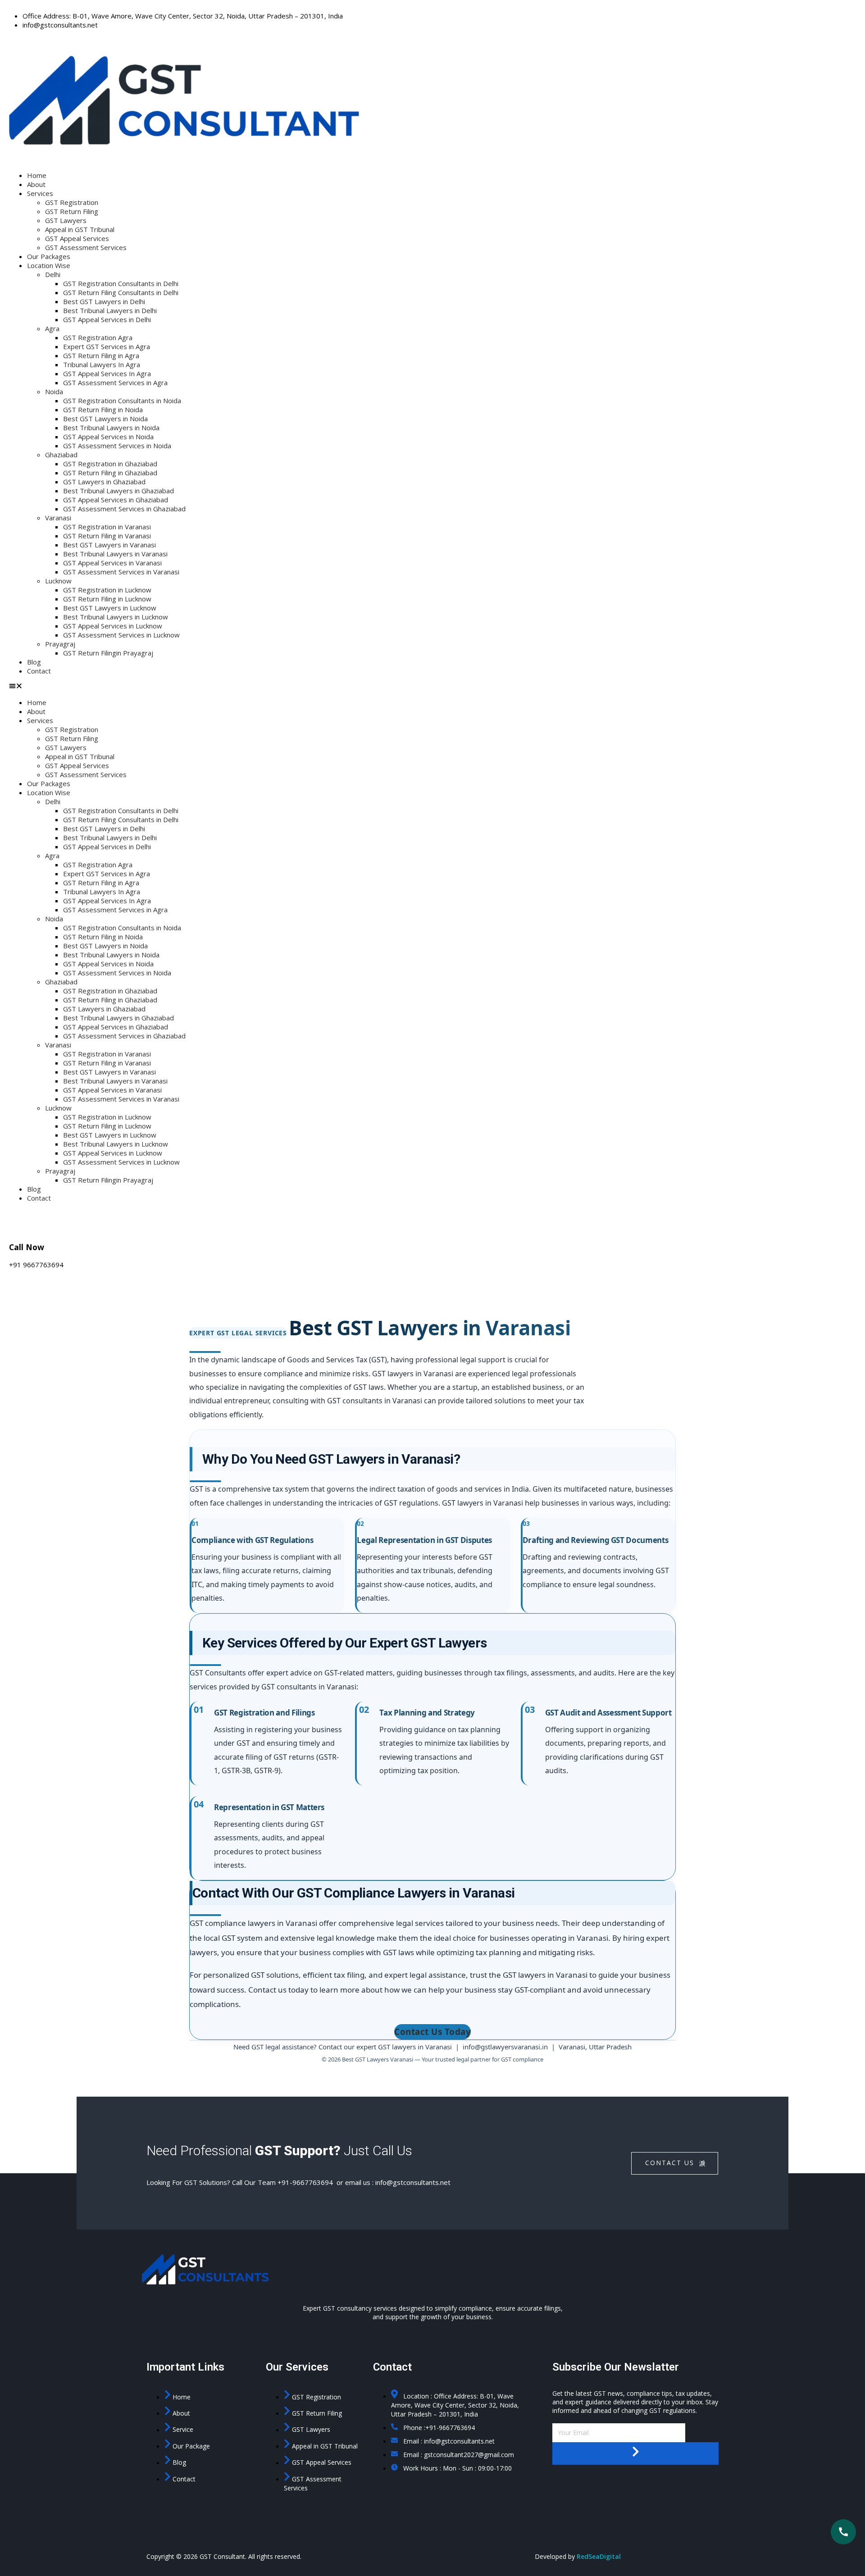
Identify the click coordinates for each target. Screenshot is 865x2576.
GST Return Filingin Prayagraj (108, 653)
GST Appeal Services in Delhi (107, 319)
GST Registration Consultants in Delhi (121, 283)
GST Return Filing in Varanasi (107, 536)
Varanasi (58, 518)
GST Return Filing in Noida (103, 410)
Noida (54, 391)
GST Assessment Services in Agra (115, 382)
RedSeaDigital (599, 2556)
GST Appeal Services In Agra (107, 373)
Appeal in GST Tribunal (80, 229)
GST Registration (72, 202)
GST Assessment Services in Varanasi (121, 572)
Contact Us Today (432, 2032)
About (36, 184)
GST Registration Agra (98, 337)
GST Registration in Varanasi (107, 527)
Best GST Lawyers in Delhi (104, 301)
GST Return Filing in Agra (101, 355)
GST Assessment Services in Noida (117, 446)
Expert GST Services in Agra (107, 346)
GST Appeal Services (77, 238)
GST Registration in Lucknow (107, 590)
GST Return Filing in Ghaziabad (110, 473)
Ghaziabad (61, 455)
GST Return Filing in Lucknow (107, 599)
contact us (670, 2163)
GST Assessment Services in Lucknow (121, 635)
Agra (52, 328)
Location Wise (49, 265)
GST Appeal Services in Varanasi (112, 563)
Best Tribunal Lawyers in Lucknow (116, 617)
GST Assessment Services (86, 247)
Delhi (53, 274)
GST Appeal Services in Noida (108, 437)
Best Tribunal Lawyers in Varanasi (115, 554)
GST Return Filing (72, 211)
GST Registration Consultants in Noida (122, 401)
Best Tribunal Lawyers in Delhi (110, 310)
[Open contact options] (843, 2532)
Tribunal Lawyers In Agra (102, 364)
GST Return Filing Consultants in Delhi (121, 292)
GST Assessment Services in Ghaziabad (124, 509)
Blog (34, 662)
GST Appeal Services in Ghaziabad (116, 500)
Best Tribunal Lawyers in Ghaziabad (118, 491)
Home (37, 175)
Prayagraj (60, 644)
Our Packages (49, 256)
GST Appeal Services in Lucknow (113, 626)
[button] (432, 687)
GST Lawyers (66, 220)
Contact (39, 671)
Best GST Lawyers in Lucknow (110, 608)
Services (40, 193)
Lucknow (58, 581)
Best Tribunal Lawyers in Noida (111, 428)
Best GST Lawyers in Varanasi (109, 545)
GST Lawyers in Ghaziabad (104, 482)
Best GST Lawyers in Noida (105, 419)
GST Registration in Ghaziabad (110, 464)
